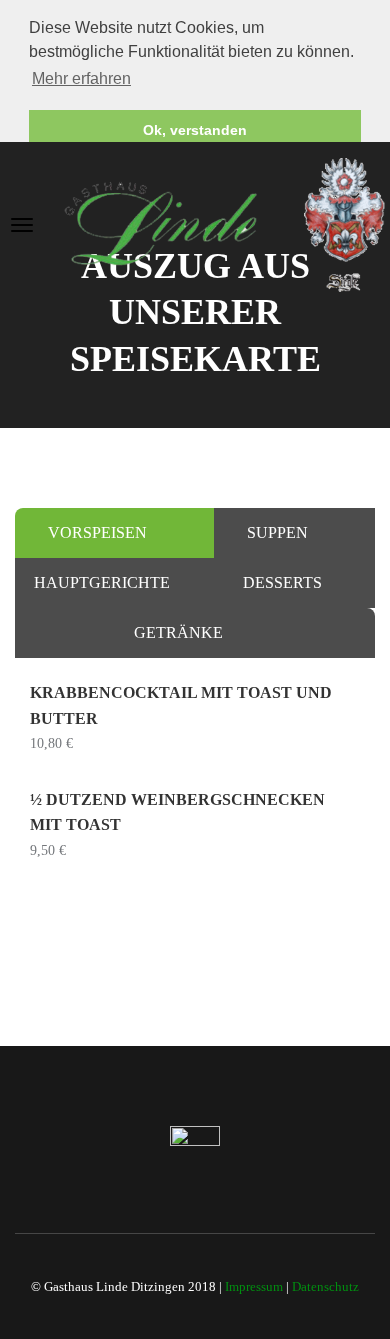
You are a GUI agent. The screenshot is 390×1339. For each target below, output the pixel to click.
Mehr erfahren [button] (81, 78)
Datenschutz (325, 1286)
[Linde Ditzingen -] (224, 223)
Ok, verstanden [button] (195, 130)
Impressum (254, 1286)
